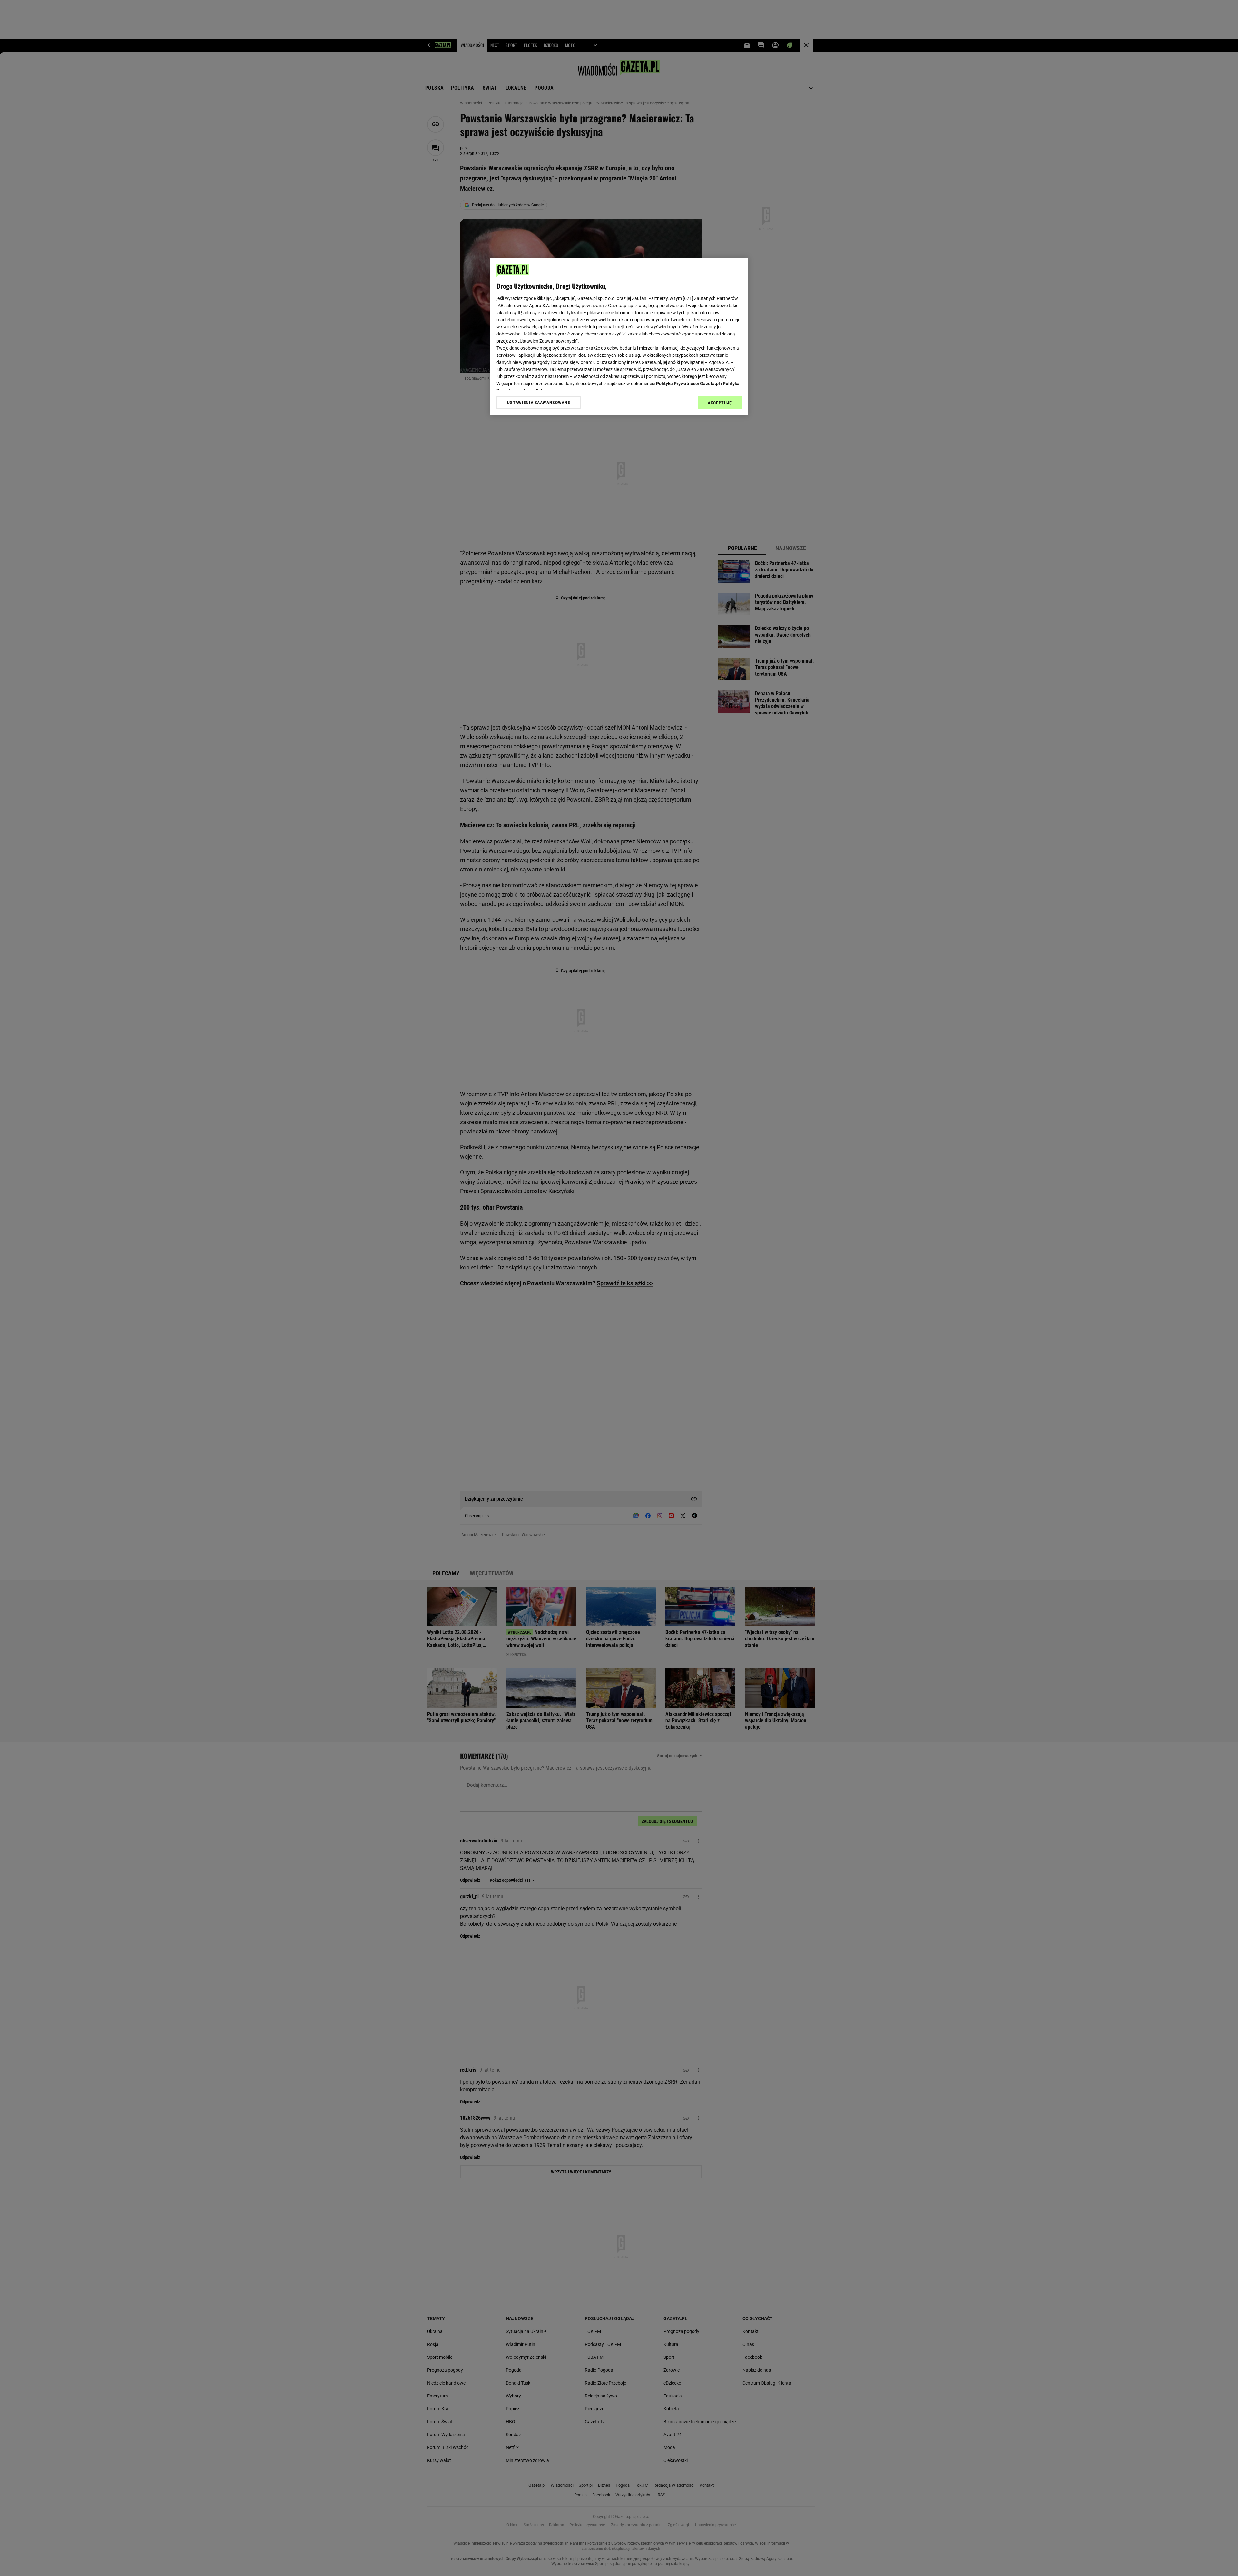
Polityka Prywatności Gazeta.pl (688, 384)
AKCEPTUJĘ (720, 403)
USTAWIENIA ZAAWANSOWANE (539, 403)
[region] (619, 336)
